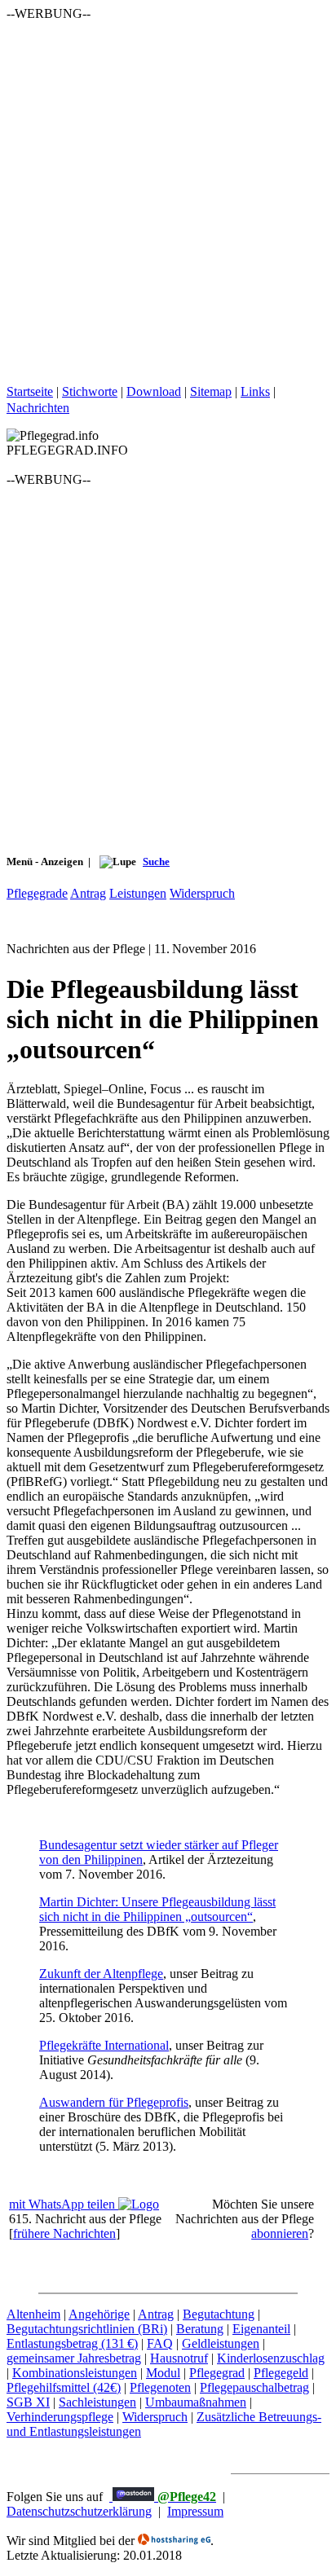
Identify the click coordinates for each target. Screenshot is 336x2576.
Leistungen (138, 893)
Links (255, 391)
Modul (163, 2373)
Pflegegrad (217, 2373)
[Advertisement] (168, 189)
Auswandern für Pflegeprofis (114, 2102)
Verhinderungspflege (60, 2417)
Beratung (200, 2329)
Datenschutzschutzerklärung (79, 2511)
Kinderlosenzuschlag (271, 2358)
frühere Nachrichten (64, 2233)
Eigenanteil (261, 2329)
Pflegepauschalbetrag (254, 2387)
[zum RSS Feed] (79, 408)
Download (154, 391)
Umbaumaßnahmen (196, 2402)
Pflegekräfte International (104, 2045)
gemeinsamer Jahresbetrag (74, 2358)
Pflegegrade (37, 893)
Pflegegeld (281, 2373)
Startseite (30, 391)
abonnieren (280, 2233)
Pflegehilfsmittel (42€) (64, 2387)
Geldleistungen (221, 2343)
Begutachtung (219, 2314)
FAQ (160, 2343)
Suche (156, 862)
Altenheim (33, 2314)
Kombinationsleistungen (75, 2373)
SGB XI (28, 2402)
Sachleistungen (97, 2402)
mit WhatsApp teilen (64, 2204)
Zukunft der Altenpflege (101, 1974)
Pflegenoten (160, 2387)
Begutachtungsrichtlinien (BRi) (87, 2329)
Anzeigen (63, 862)
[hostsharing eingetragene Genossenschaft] (174, 2541)
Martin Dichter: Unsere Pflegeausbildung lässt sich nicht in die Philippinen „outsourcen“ (157, 1909)
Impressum (195, 2511)
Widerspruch (202, 893)
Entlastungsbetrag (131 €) (72, 2343)
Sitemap (211, 391)
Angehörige (99, 2314)
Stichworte (90, 391)
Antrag (88, 893)
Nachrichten (38, 408)
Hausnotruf (179, 2358)
